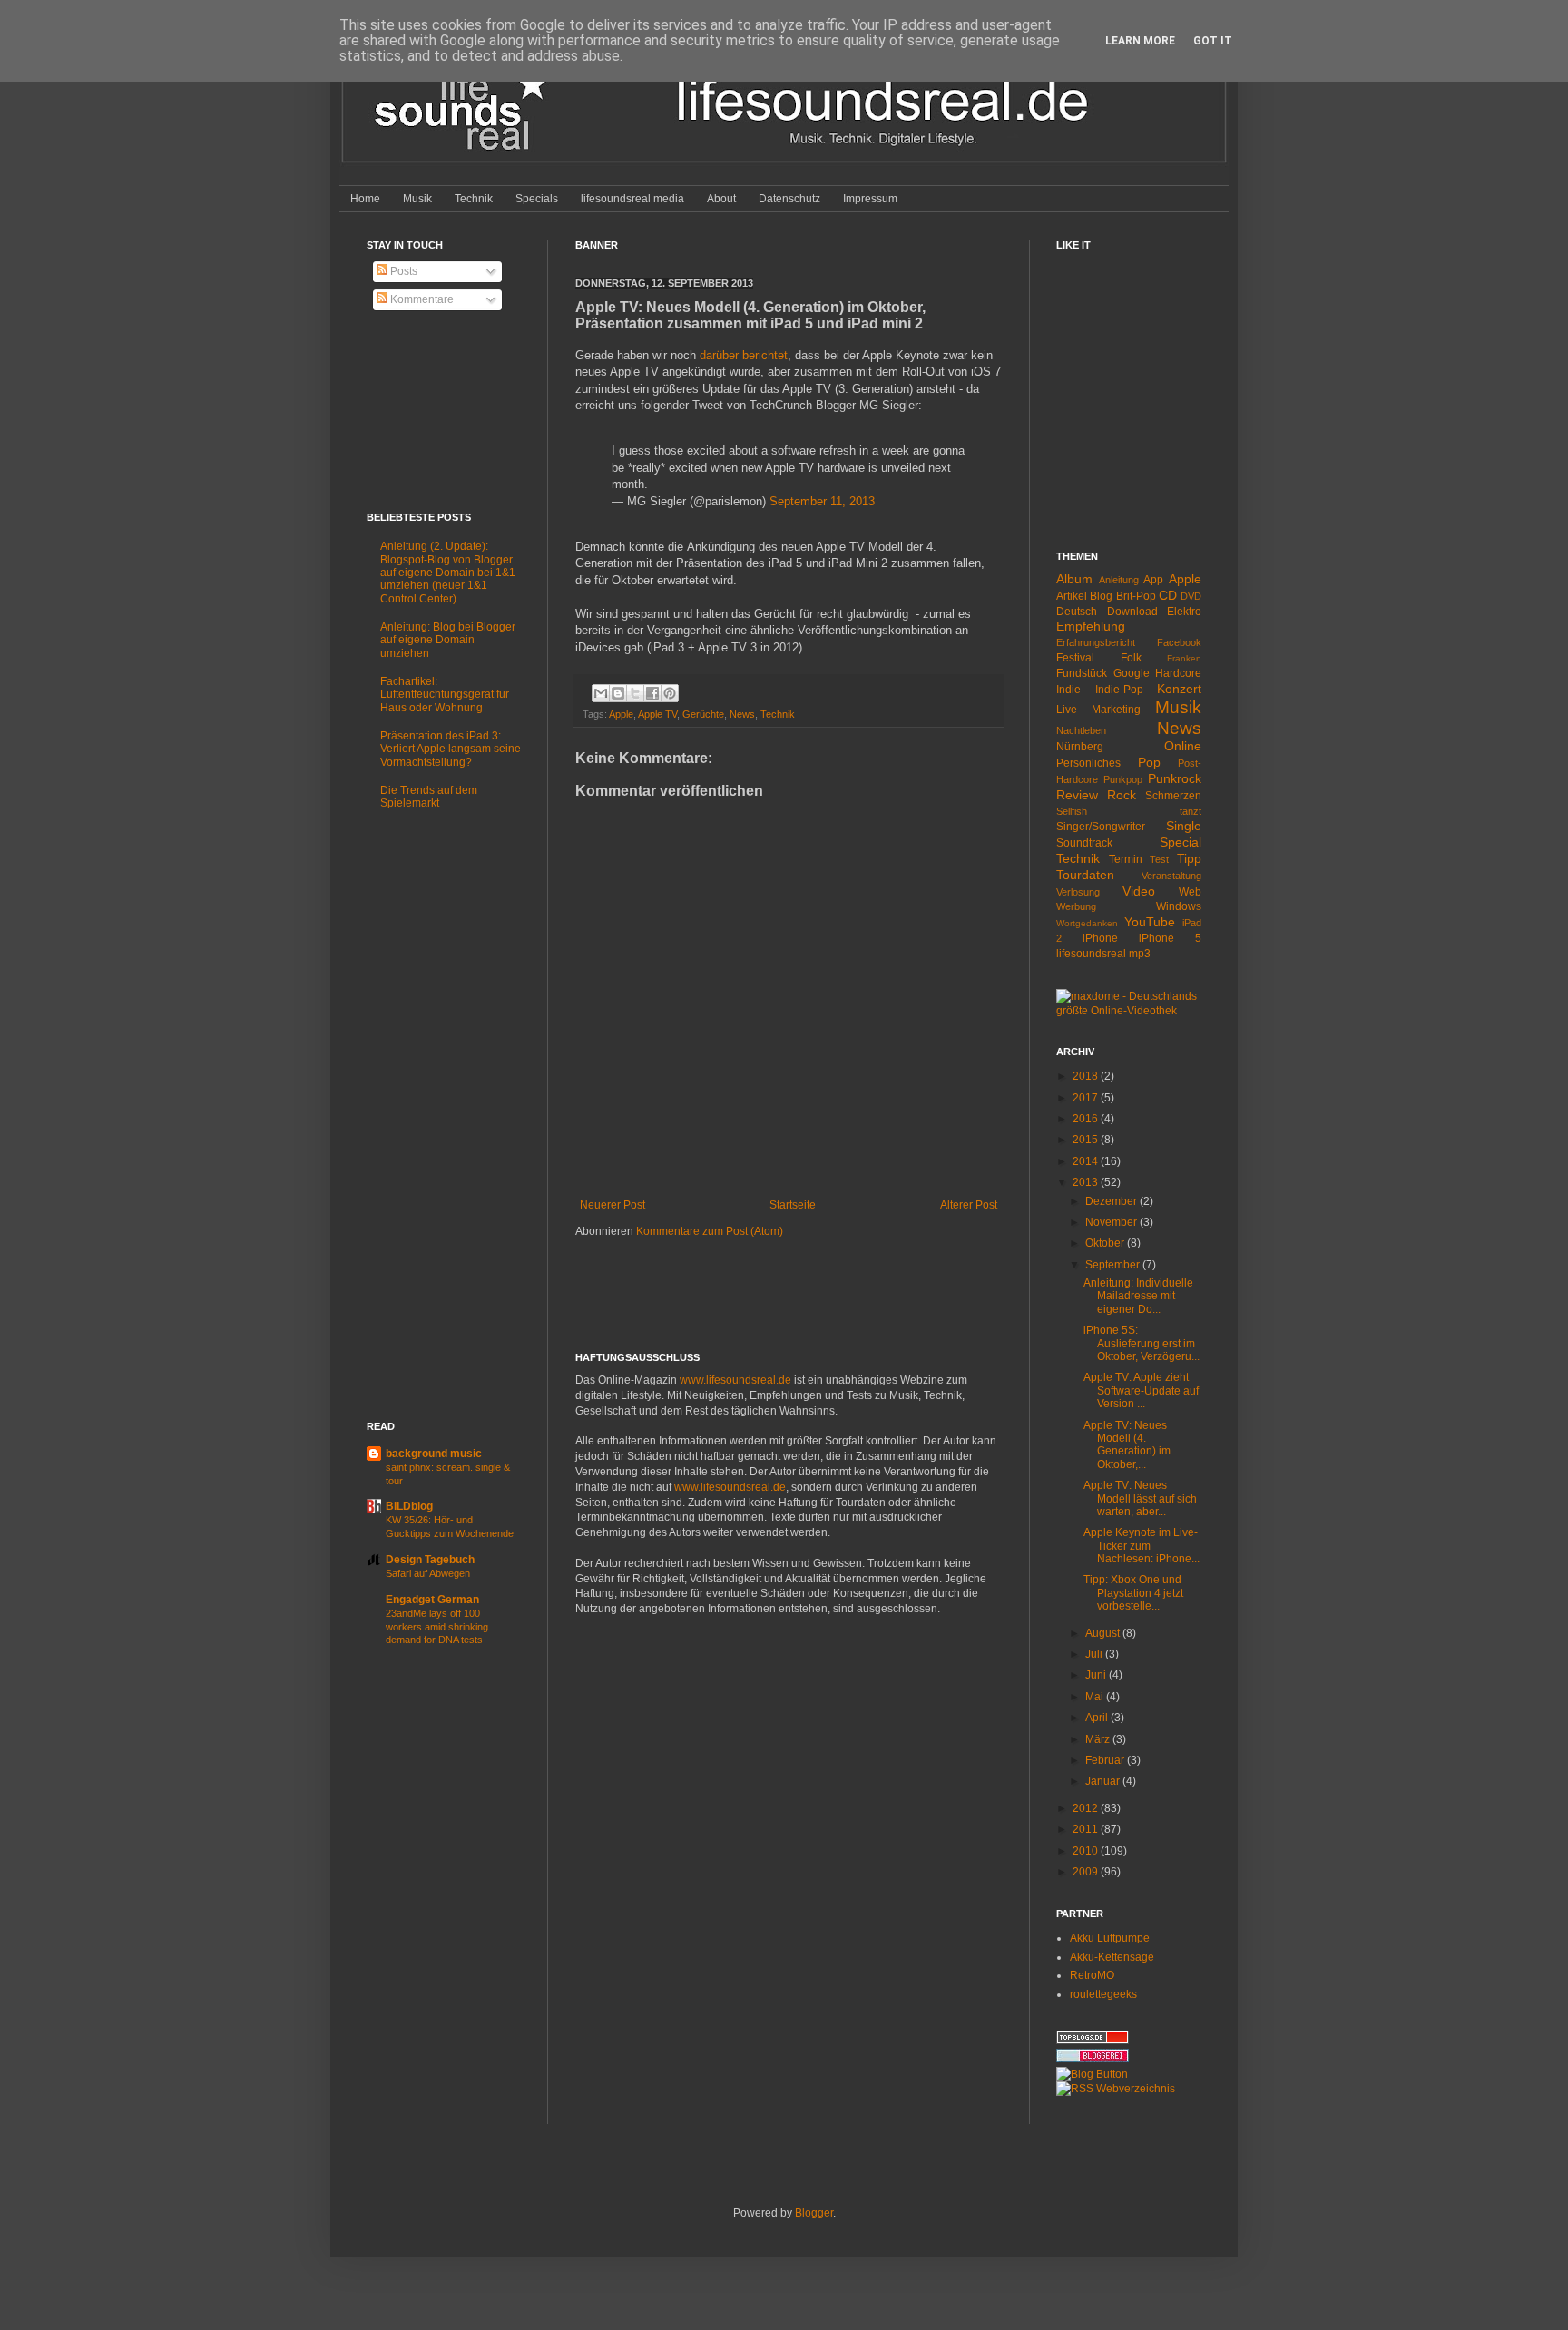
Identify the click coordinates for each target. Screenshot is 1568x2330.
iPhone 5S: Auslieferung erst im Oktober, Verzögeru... (1142, 1343)
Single (1184, 826)
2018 (1087, 1076)
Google (1132, 673)
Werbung (1076, 906)
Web (1190, 892)
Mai (1096, 1697)
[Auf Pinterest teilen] (670, 693)
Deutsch (1077, 612)
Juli (1095, 1654)
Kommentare (421, 299)
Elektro (1184, 612)
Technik (474, 199)
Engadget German (432, 1600)
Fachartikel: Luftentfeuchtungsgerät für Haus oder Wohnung (445, 695)
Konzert (1179, 689)
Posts (402, 271)
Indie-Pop (1119, 690)
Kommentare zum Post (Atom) (710, 1231)
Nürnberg (1080, 747)
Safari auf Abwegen (428, 1573)
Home (365, 199)
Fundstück (1082, 673)
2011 (1087, 1829)
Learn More (1140, 41)
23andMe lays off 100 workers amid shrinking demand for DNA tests (437, 1627)
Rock (1122, 795)
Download (1132, 612)
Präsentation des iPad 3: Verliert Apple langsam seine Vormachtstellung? (451, 749)
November (1112, 1222)
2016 (1087, 1119)
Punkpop (1123, 779)
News (742, 714)
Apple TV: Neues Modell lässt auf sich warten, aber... (1140, 1498)
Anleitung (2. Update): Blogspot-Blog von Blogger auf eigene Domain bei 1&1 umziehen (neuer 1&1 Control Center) (448, 573)
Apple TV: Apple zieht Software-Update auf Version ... (1141, 1390)
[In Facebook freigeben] (652, 693)
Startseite (793, 1205)
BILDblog (409, 1506)
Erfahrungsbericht (1096, 642)
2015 (1087, 1140)
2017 (1087, 1098)
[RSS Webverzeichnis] (1116, 2089)
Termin (1126, 859)
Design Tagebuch (430, 1560)
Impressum (870, 199)
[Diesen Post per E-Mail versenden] (601, 693)
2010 (1087, 1851)
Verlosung (1078, 892)
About (721, 199)
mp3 (1140, 954)
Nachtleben (1081, 730)
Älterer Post (969, 1205)
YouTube (1150, 922)
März (1099, 1739)
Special (1181, 842)
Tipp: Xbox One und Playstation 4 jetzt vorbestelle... (1133, 1593)
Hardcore (1178, 673)
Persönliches (1088, 763)
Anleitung (1119, 580)
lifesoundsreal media (632, 199)
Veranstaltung (1171, 876)
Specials (537, 199)
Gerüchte (703, 714)
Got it (1213, 41)
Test (1159, 859)
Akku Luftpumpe (1110, 1938)
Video (1139, 891)
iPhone (1100, 938)
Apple (621, 714)
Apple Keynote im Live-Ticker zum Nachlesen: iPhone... (1142, 1546)
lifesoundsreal (1091, 954)
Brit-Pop (1136, 596)
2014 (1087, 1161)
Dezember (1112, 1201)
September (1114, 1265)
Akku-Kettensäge (1112, 1957)
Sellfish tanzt (1129, 811)
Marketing (1116, 710)
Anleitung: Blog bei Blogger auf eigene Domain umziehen (448, 640)
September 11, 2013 (822, 501)
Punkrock (1175, 778)
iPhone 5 (1170, 938)
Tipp (1189, 858)
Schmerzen (1173, 796)
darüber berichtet (744, 355)
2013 (1087, 1182)
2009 (1087, 1872)
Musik (417, 199)
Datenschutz (789, 199)
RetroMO (1092, 1975)
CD (1168, 595)
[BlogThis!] (618, 693)
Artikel (1072, 596)
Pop (1149, 762)
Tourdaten (1085, 875)
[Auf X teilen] (635, 693)
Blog (1101, 596)
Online (1183, 746)
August (1104, 1633)
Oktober (1106, 1243)
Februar (1106, 1760)
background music (434, 1454)
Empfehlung (1091, 626)
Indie (1068, 690)
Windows (1179, 906)
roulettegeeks (1103, 1994)
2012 (1087, 1808)
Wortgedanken (1087, 923)
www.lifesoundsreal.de (735, 1380)
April (1098, 1718)
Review (1077, 795)
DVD (1191, 596)
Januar (1104, 1781)
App (1153, 580)
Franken (1184, 658)
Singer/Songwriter (1101, 827)
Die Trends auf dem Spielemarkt (429, 797)
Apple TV (657, 714)
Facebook (1179, 642)
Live (1067, 710)
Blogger (814, 2213)
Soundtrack (1084, 843)
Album (1074, 579)
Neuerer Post (612, 1205)
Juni (1097, 1675)
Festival (1075, 658)
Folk (1131, 658)
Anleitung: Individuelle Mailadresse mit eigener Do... (1138, 1296)
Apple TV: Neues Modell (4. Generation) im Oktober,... (1127, 1445)
